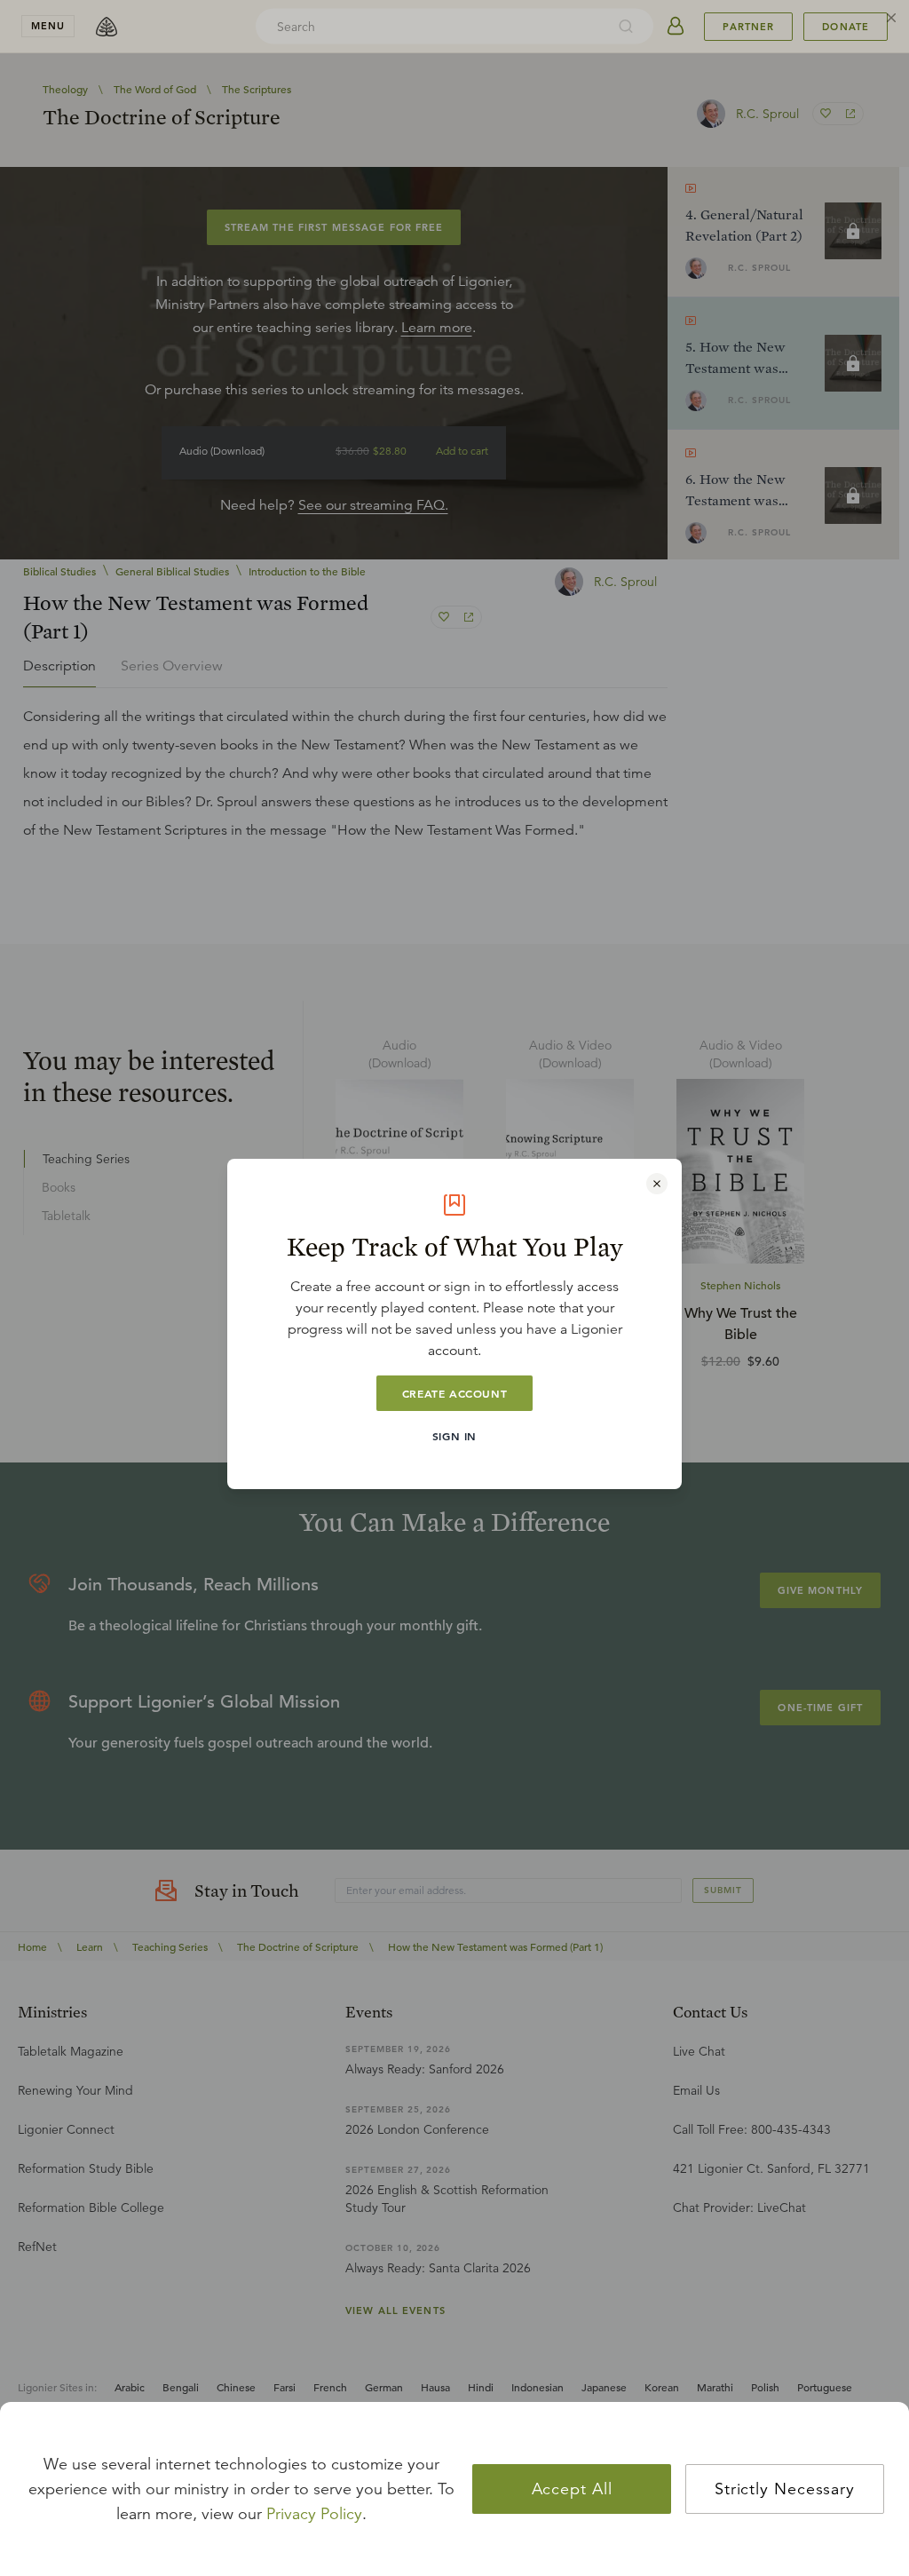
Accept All (572, 2489)
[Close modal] (657, 1184)
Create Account (454, 1393)
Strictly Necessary (785, 2489)
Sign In (454, 1436)
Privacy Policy (314, 2514)
